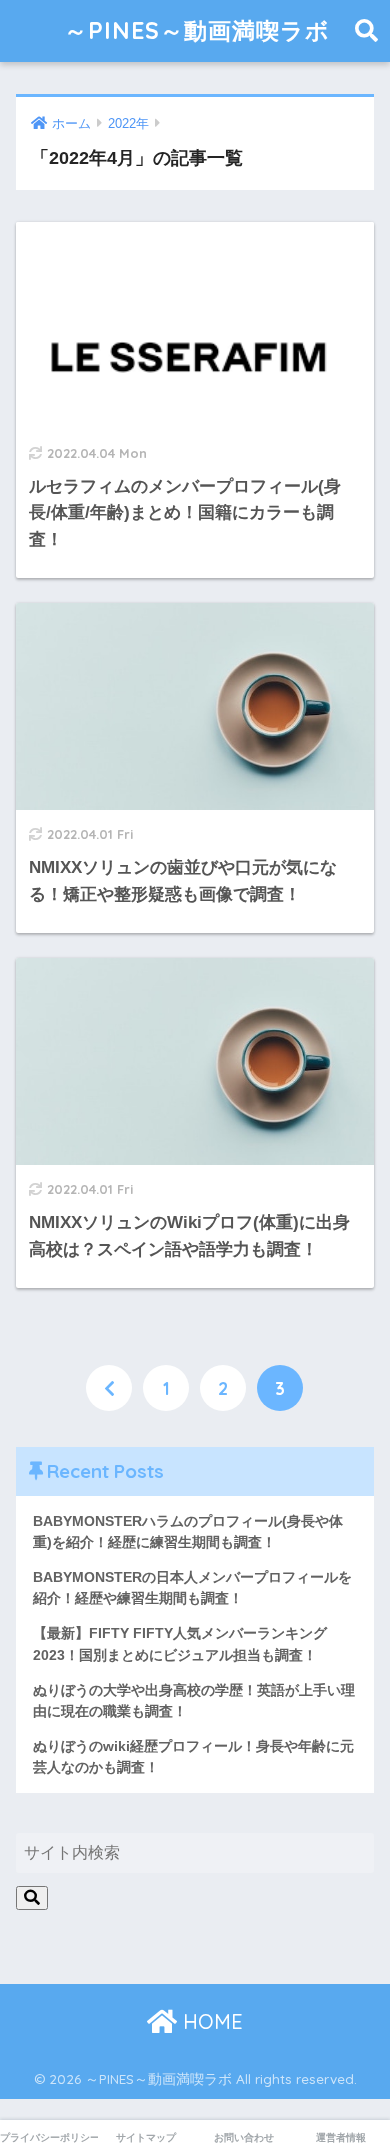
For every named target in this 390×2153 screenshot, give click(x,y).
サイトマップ (146, 2137)
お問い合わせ (244, 2137)
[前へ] (109, 1388)
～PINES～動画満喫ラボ (197, 30)
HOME (210, 2021)
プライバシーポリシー (49, 2137)
